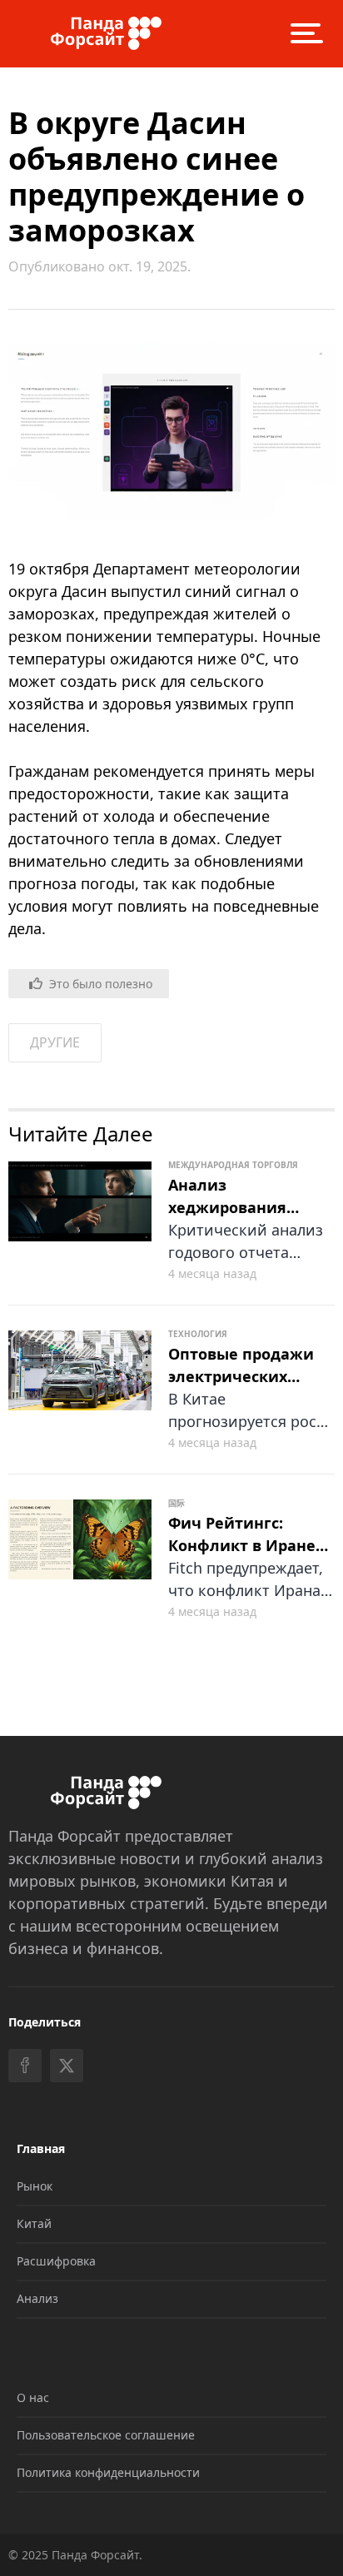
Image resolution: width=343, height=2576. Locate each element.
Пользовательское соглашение (106, 2435)
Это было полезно (101, 984)
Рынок (35, 2186)
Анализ (37, 2298)
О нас (33, 2397)
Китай (34, 2223)
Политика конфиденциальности (108, 2472)
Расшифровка (56, 2261)
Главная (41, 2148)
